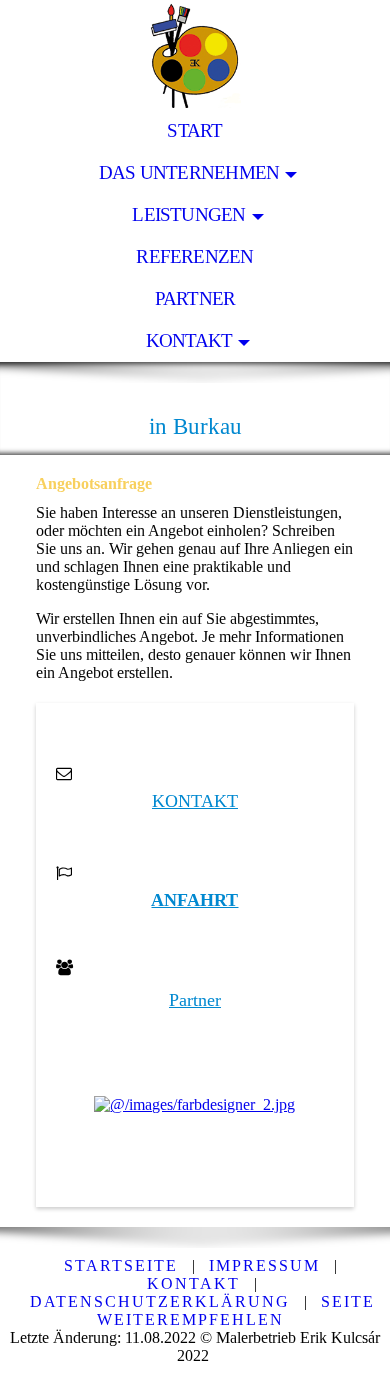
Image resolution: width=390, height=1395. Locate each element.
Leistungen (188, 214)
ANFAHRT (194, 900)
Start (194, 130)
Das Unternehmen (189, 172)
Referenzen (194, 256)
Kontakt (189, 340)
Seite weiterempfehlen (236, 1310)
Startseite (121, 1265)
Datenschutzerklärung (160, 1301)
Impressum (264, 1265)
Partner (195, 298)
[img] (195, 55)
